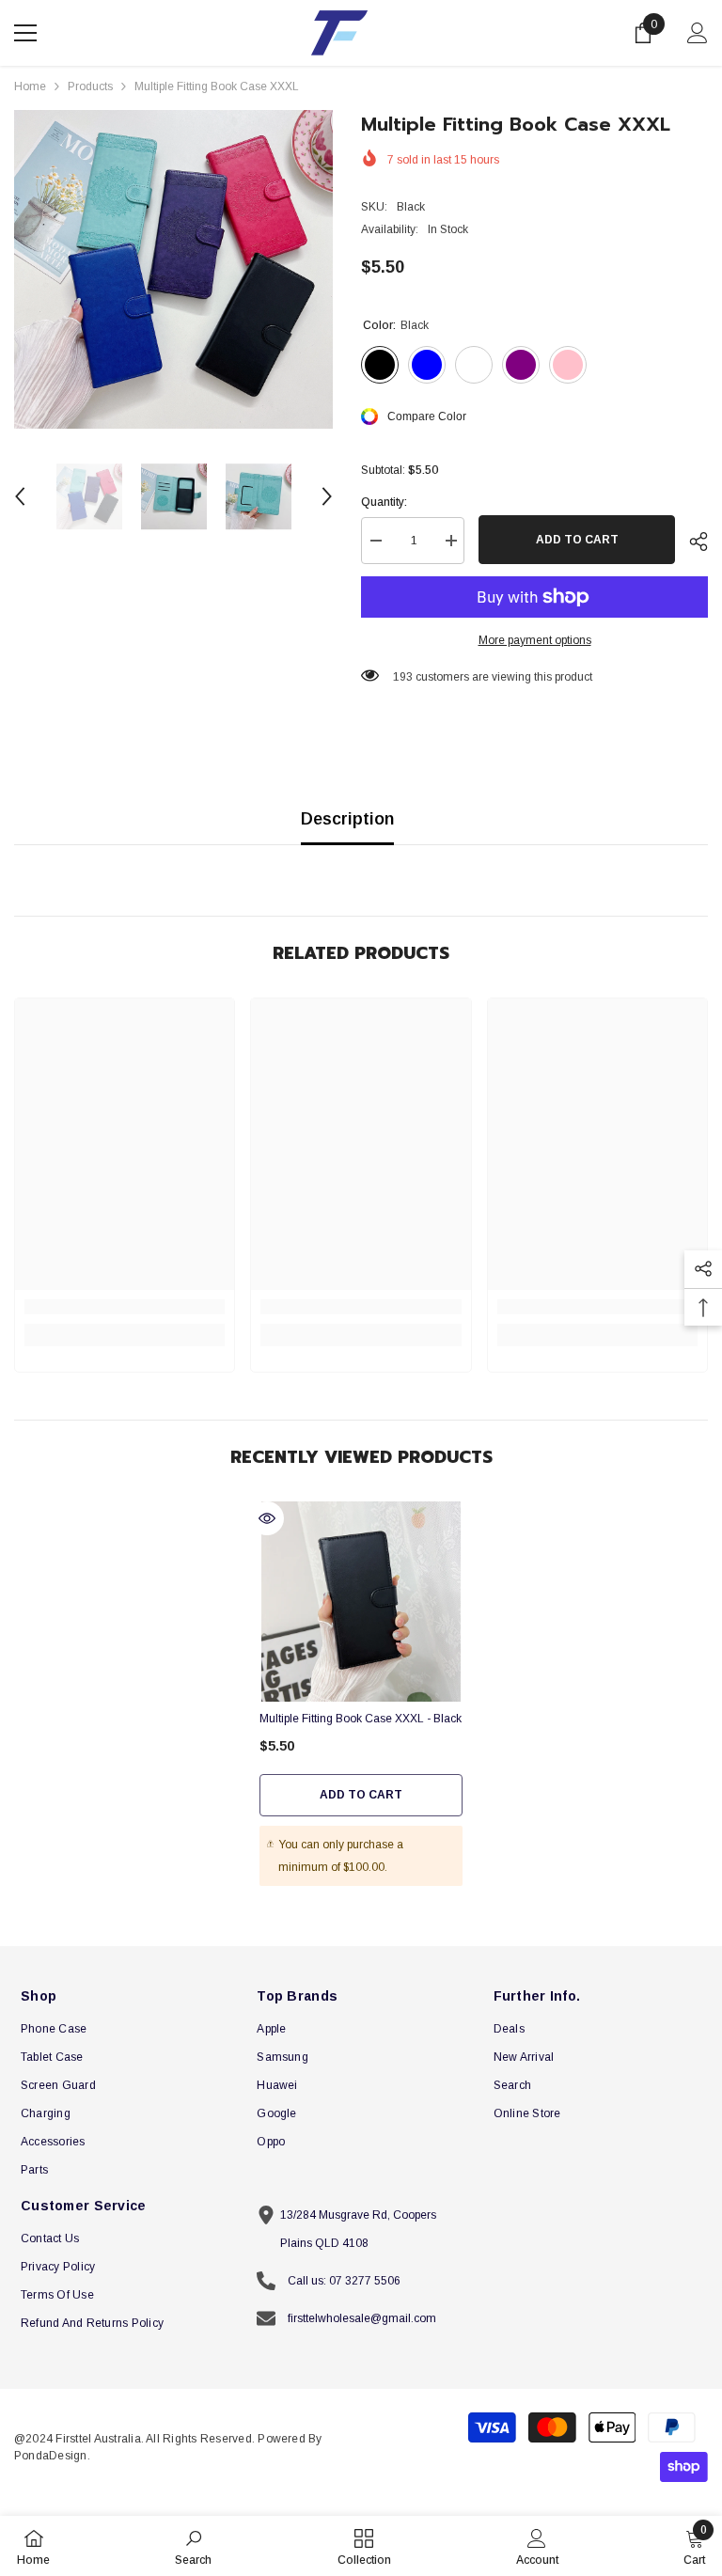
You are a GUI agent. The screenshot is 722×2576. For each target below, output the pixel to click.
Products (90, 86)
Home (30, 86)
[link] (125, 1307)
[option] (173, 269)
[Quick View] (267, 1518)
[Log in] (698, 33)
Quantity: (384, 502)
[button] (20, 496)
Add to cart (577, 540)
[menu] (25, 33)
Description (347, 819)
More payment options (535, 640)
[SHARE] (691, 542)
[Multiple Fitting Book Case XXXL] (361, 1601)
